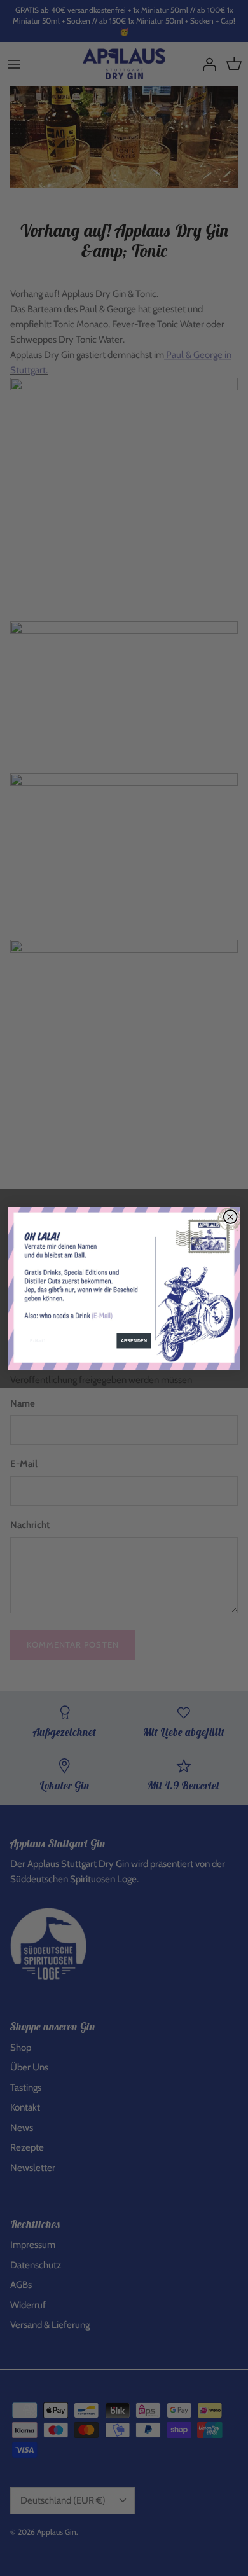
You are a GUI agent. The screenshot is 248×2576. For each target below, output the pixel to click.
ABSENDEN (134, 1341)
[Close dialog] (231, 1216)
